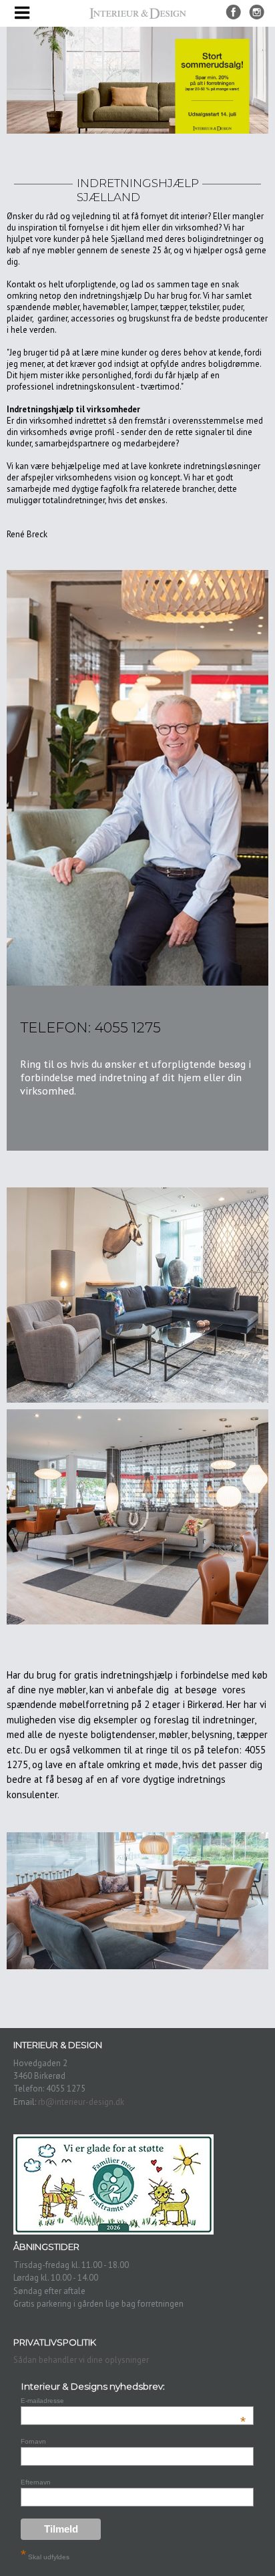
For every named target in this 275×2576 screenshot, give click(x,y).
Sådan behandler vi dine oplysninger (81, 2360)
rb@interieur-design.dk (81, 2102)
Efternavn (36, 2482)
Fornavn (33, 2441)
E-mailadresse (133, 2401)
